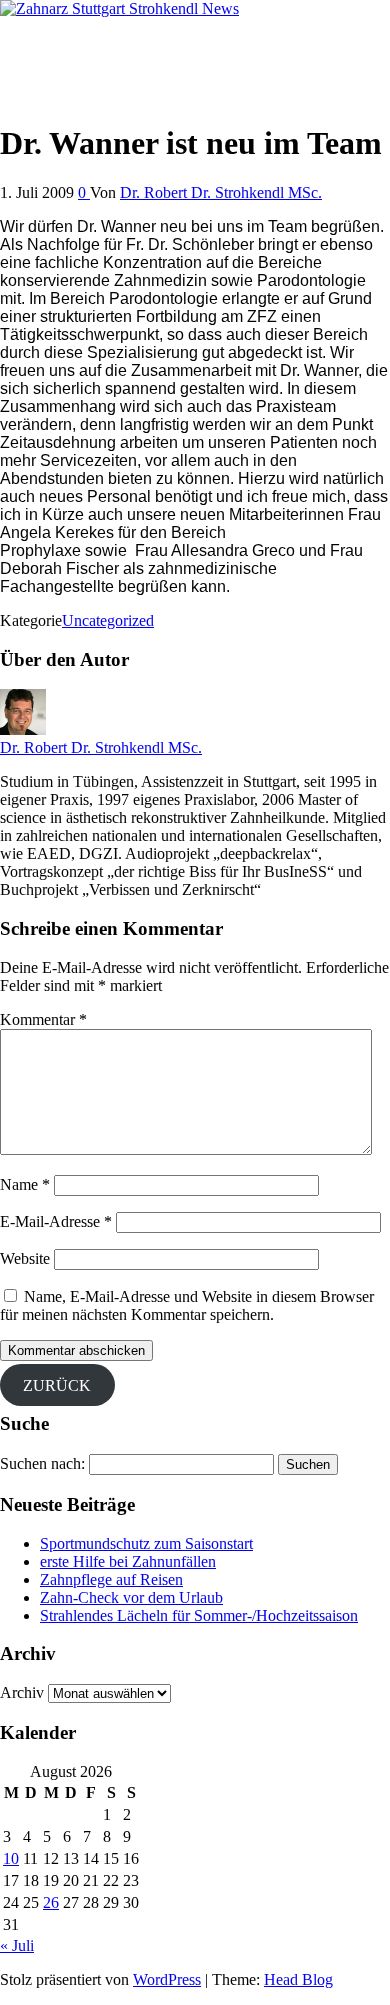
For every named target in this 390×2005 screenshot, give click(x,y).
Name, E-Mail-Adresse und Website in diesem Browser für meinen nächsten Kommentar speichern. (187, 1305)
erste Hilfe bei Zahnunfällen (128, 1561)
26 (51, 1902)
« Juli (17, 1945)
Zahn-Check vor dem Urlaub (131, 1597)
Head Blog (298, 1979)
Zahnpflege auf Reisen (111, 1579)
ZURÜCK (57, 1385)
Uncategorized (108, 620)
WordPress (167, 1979)
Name (25, 1184)
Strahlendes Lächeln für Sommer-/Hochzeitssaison (199, 1615)
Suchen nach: (42, 1463)
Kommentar (43, 1019)
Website (25, 1258)
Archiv (22, 1692)
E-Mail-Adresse (56, 1221)
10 (11, 1858)
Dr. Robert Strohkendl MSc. (89, 42)
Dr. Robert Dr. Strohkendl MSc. (221, 192)
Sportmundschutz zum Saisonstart (146, 1543)
